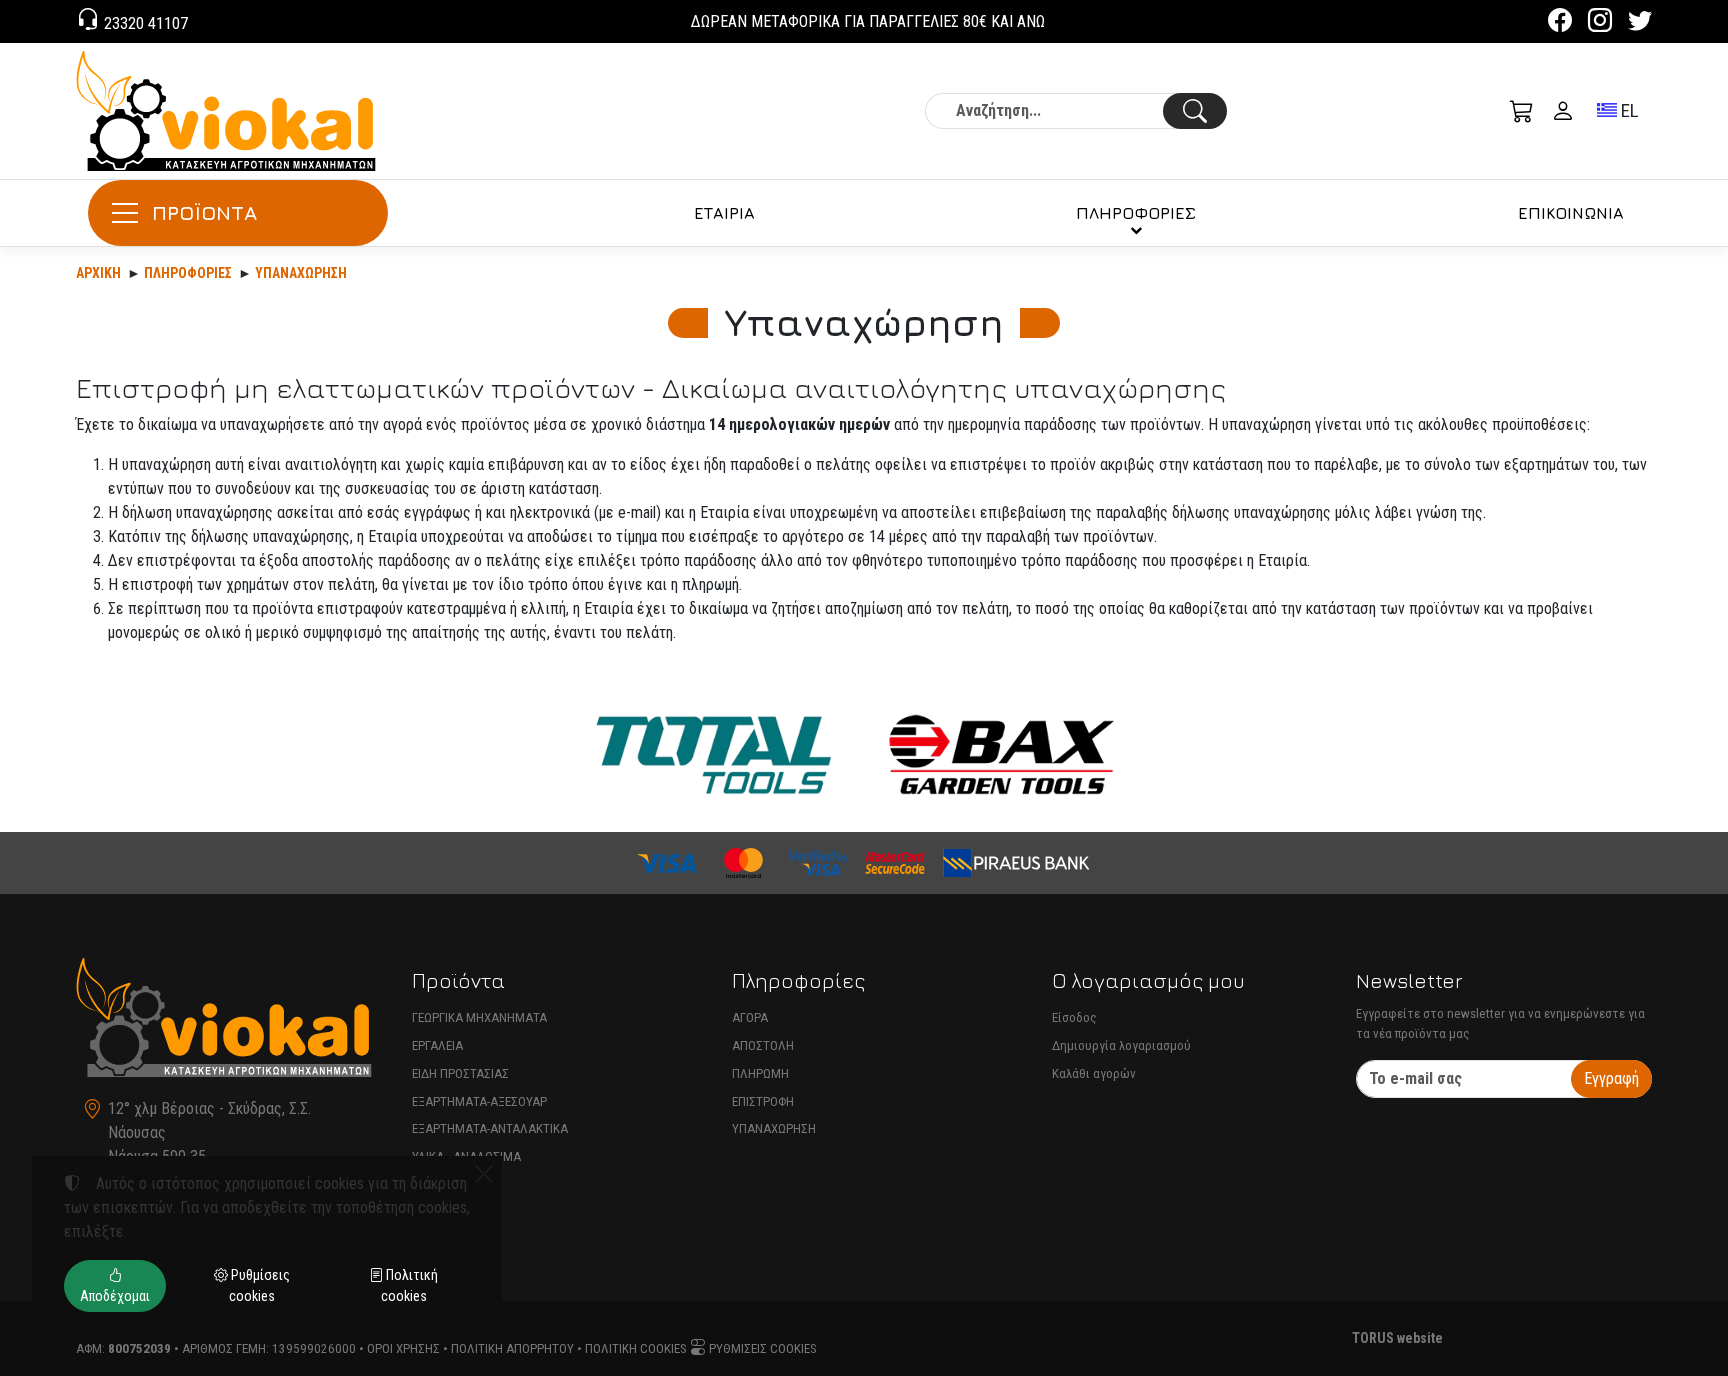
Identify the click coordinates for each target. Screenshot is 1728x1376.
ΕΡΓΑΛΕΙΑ (437, 1045)
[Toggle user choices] (1563, 111)
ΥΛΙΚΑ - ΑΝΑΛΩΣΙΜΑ (466, 1156)
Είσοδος (1074, 1017)
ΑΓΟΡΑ (750, 1017)
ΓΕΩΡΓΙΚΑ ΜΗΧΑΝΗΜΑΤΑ (479, 1017)
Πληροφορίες (188, 273)
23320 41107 (144, 23)
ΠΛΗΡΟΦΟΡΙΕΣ (1136, 213)
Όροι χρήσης (403, 1348)
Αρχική (98, 273)
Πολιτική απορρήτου (512, 1348)
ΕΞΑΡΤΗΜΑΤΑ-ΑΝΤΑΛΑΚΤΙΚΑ (490, 1128)
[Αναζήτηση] (1195, 111)
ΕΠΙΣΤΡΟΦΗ (763, 1101)
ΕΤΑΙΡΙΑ (724, 213)
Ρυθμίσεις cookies (761, 1348)
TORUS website (1397, 1338)
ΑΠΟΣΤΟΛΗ (763, 1045)
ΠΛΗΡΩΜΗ (760, 1073)
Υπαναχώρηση (301, 273)
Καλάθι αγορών (1094, 1073)
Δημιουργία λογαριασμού (1121, 1045)
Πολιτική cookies (636, 1348)
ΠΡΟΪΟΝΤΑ (204, 212)
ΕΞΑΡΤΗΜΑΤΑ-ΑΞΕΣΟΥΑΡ (479, 1101)
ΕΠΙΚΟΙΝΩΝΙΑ (1571, 213)
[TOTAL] (713, 754)
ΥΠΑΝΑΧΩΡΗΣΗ (774, 1128)
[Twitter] (1640, 23)
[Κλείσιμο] (484, 1174)
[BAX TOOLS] (1002, 754)
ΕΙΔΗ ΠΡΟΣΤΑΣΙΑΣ (460, 1073)
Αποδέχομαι (115, 1296)
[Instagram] (1600, 23)
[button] (1522, 111)
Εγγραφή (1611, 1078)
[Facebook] (1560, 23)
